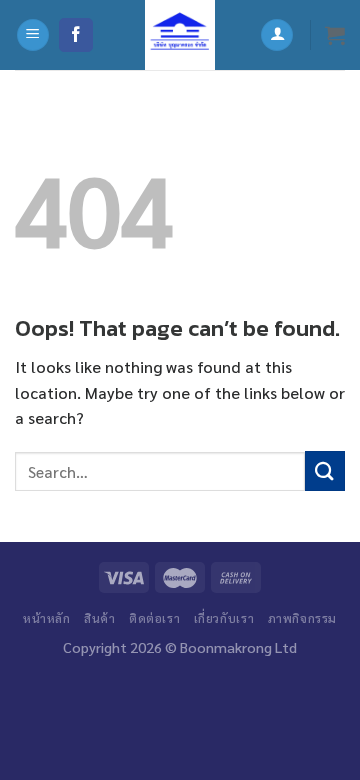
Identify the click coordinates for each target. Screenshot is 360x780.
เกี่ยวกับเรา (224, 618)
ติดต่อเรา (154, 618)
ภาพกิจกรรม (303, 618)
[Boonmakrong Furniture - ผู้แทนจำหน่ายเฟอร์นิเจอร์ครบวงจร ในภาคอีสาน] (180, 35)
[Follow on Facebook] (76, 35)
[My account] (277, 35)
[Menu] (33, 35)
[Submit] (325, 470)
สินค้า (99, 618)
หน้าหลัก (47, 618)
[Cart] (335, 35)
